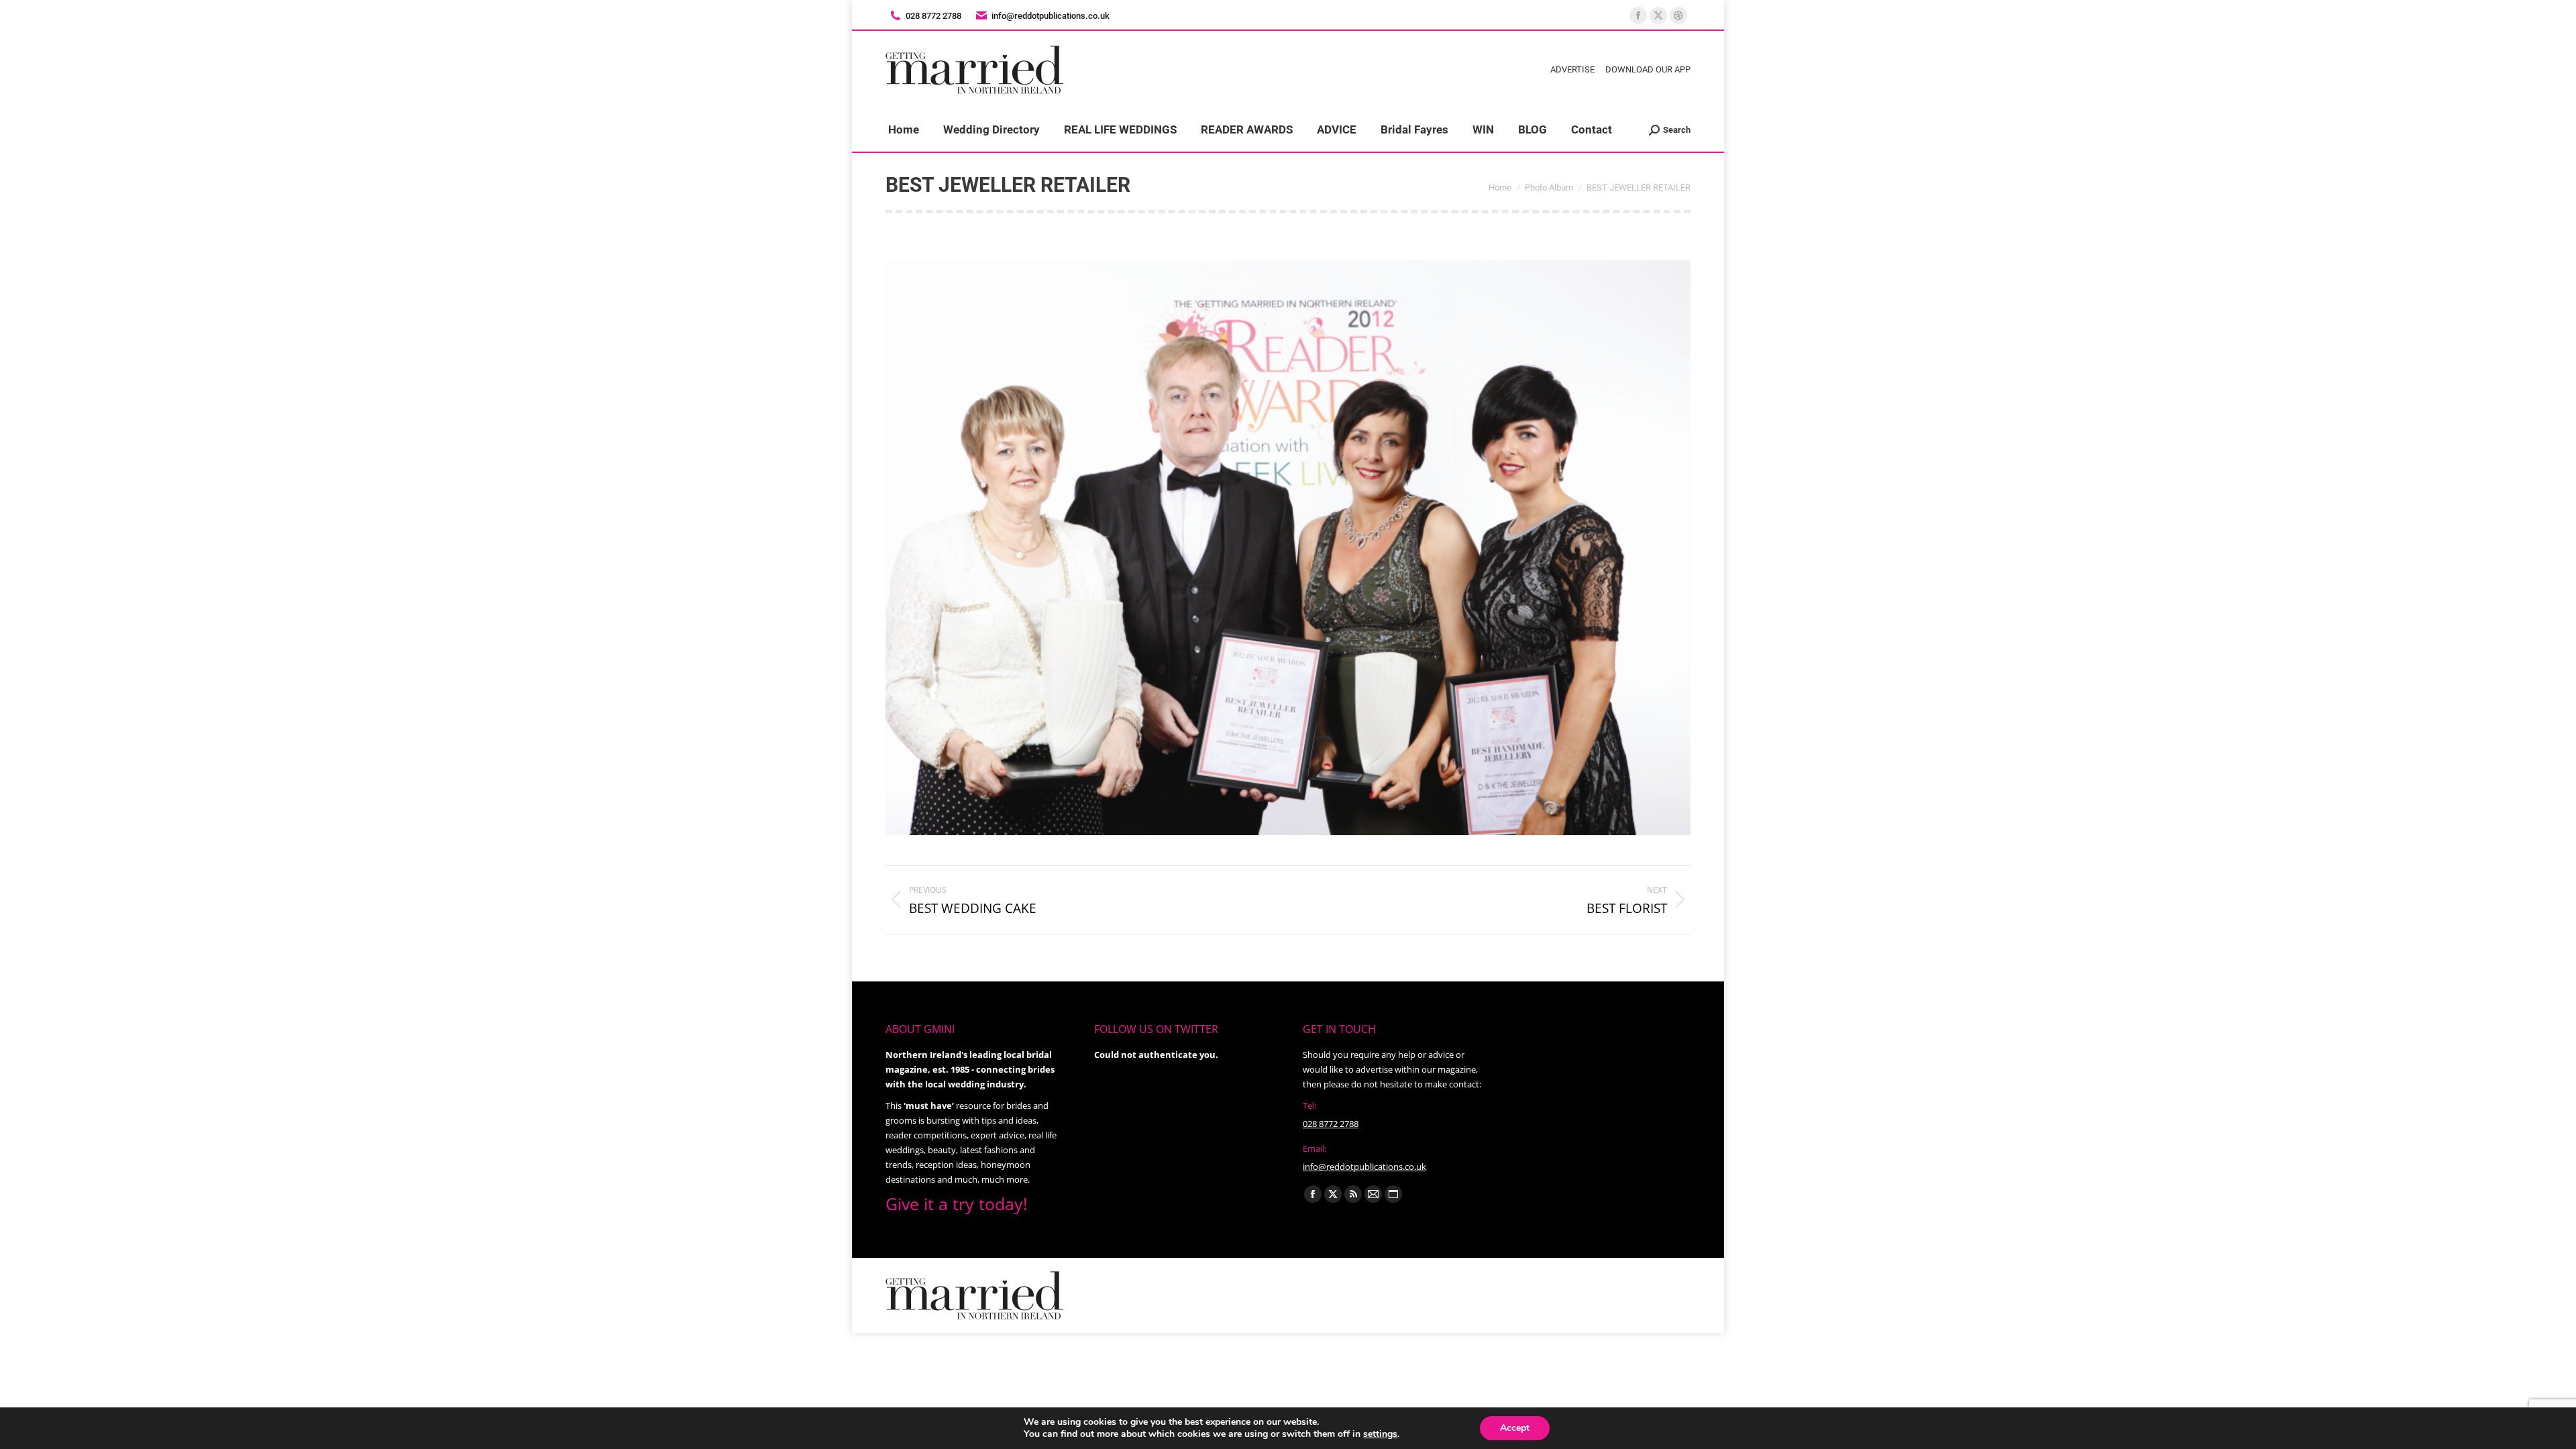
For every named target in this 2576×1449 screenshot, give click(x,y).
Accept (1515, 1428)
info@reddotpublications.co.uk (1051, 16)
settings (1380, 1434)
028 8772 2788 (1331, 1124)
